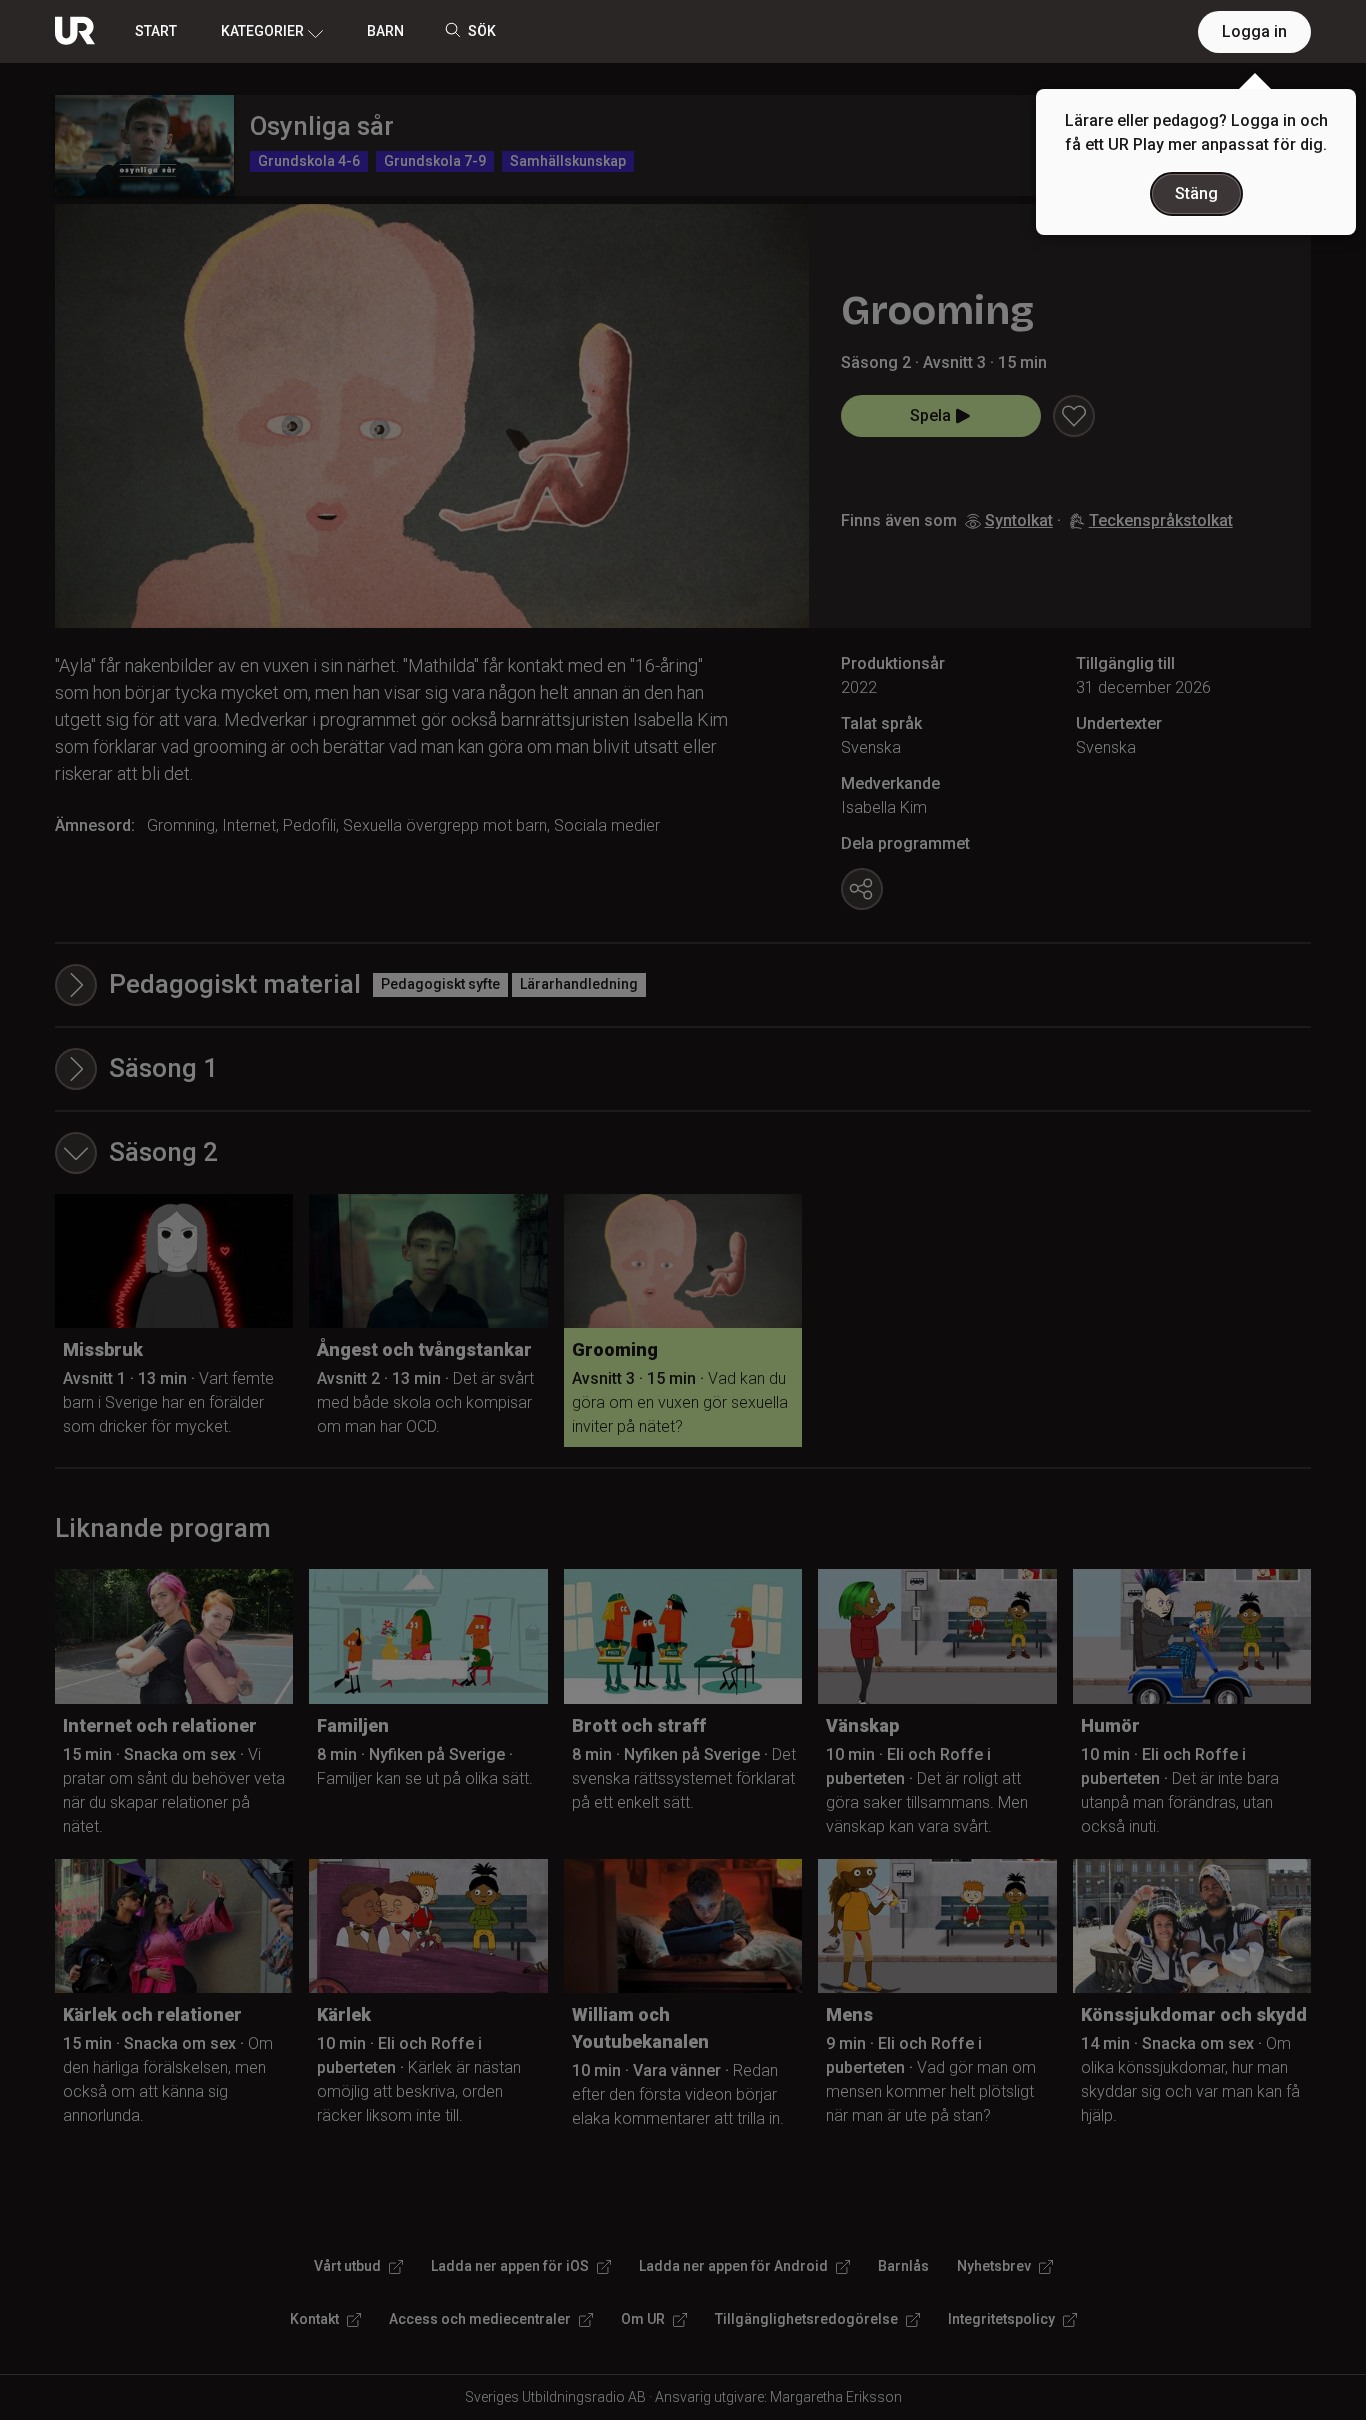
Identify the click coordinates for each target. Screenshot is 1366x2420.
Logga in (1254, 31)
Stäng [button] (1196, 193)
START (156, 31)
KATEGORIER (262, 31)
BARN (385, 31)
